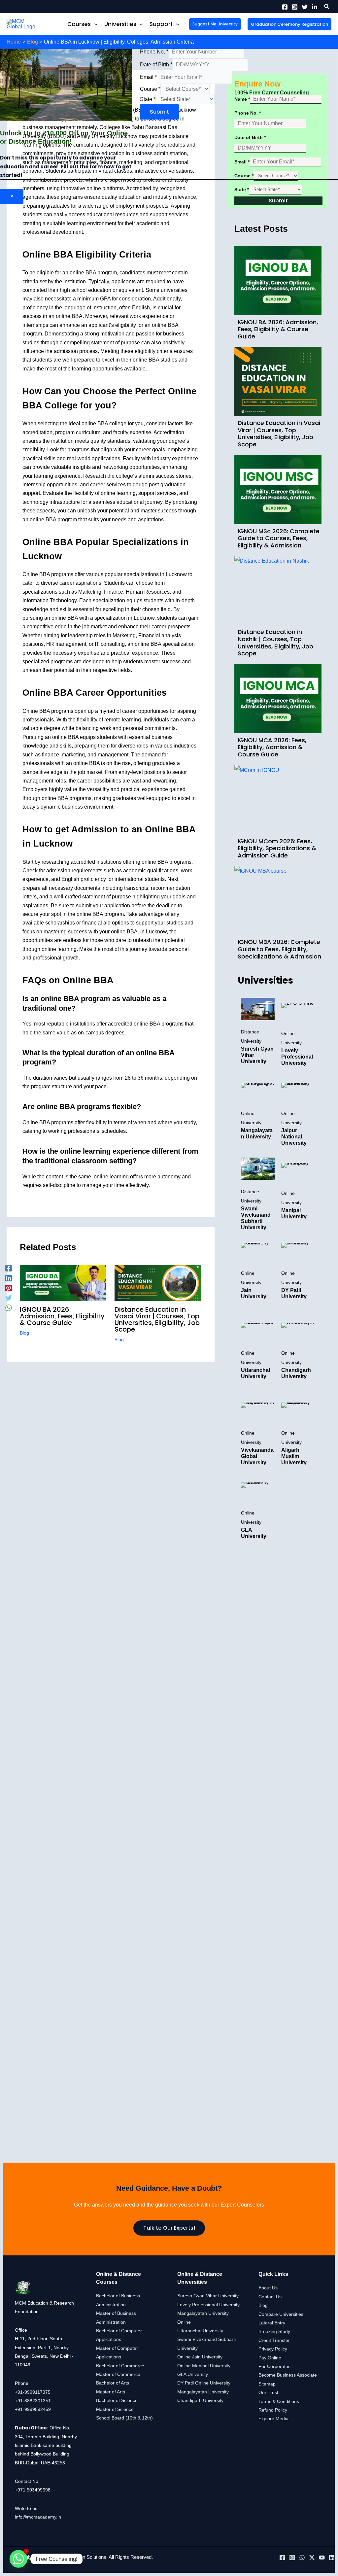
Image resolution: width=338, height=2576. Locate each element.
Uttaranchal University (200, 2331)
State (148, 99)
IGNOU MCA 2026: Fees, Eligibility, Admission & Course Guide (272, 747)
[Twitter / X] (312, 2558)
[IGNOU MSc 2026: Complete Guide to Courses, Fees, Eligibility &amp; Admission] (278, 490)
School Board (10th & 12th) (124, 2418)
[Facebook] (285, 7)
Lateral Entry (272, 2323)
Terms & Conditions (279, 2401)
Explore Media (273, 2419)
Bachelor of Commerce (120, 2366)
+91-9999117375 (33, 2392)
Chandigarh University (200, 2400)
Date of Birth (156, 65)
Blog (24, 1333)
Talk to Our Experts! (169, 2228)
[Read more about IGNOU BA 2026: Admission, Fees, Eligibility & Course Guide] (63, 1282)
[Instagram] (295, 7)
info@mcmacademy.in (38, 2517)
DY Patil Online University (204, 2383)
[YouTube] (322, 2558)
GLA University (193, 2374)
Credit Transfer (274, 2340)
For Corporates (274, 2366)
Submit (159, 112)
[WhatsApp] (9, 1308)
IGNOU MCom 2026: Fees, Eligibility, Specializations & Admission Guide (277, 848)
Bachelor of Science (117, 2400)
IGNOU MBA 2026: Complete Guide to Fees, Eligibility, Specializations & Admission (279, 949)
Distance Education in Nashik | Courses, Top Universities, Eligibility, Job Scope (275, 643)
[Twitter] (305, 7)
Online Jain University (200, 2357)
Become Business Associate (288, 2375)
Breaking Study (274, 2331)
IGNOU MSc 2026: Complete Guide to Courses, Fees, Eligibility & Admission (279, 538)
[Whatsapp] (18, 2559)
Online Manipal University (204, 2366)
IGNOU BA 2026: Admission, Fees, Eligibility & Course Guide (62, 1316)
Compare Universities (281, 2314)
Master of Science (115, 2409)
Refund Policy (273, 2410)
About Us (268, 2288)
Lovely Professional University (208, 2305)
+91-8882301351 (33, 2401)
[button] (327, 7)
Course (150, 89)
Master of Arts (111, 2392)
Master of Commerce (118, 2374)
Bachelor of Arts (113, 2383)
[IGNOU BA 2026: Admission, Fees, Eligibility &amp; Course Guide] (278, 281)
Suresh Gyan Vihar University (208, 2296)
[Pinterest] (9, 1288)
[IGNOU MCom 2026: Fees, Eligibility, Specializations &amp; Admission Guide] (278, 800)
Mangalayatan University (203, 2392)
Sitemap (267, 2384)
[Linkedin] (315, 7)
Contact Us (270, 2297)
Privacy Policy (273, 2349)
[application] (94, 24)
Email (148, 77)
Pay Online (270, 2358)
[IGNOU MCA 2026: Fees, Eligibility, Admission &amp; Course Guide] (278, 699)
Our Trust (268, 2392)
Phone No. (154, 52)
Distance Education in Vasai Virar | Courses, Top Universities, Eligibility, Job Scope (157, 1319)
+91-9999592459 (33, 2409)
